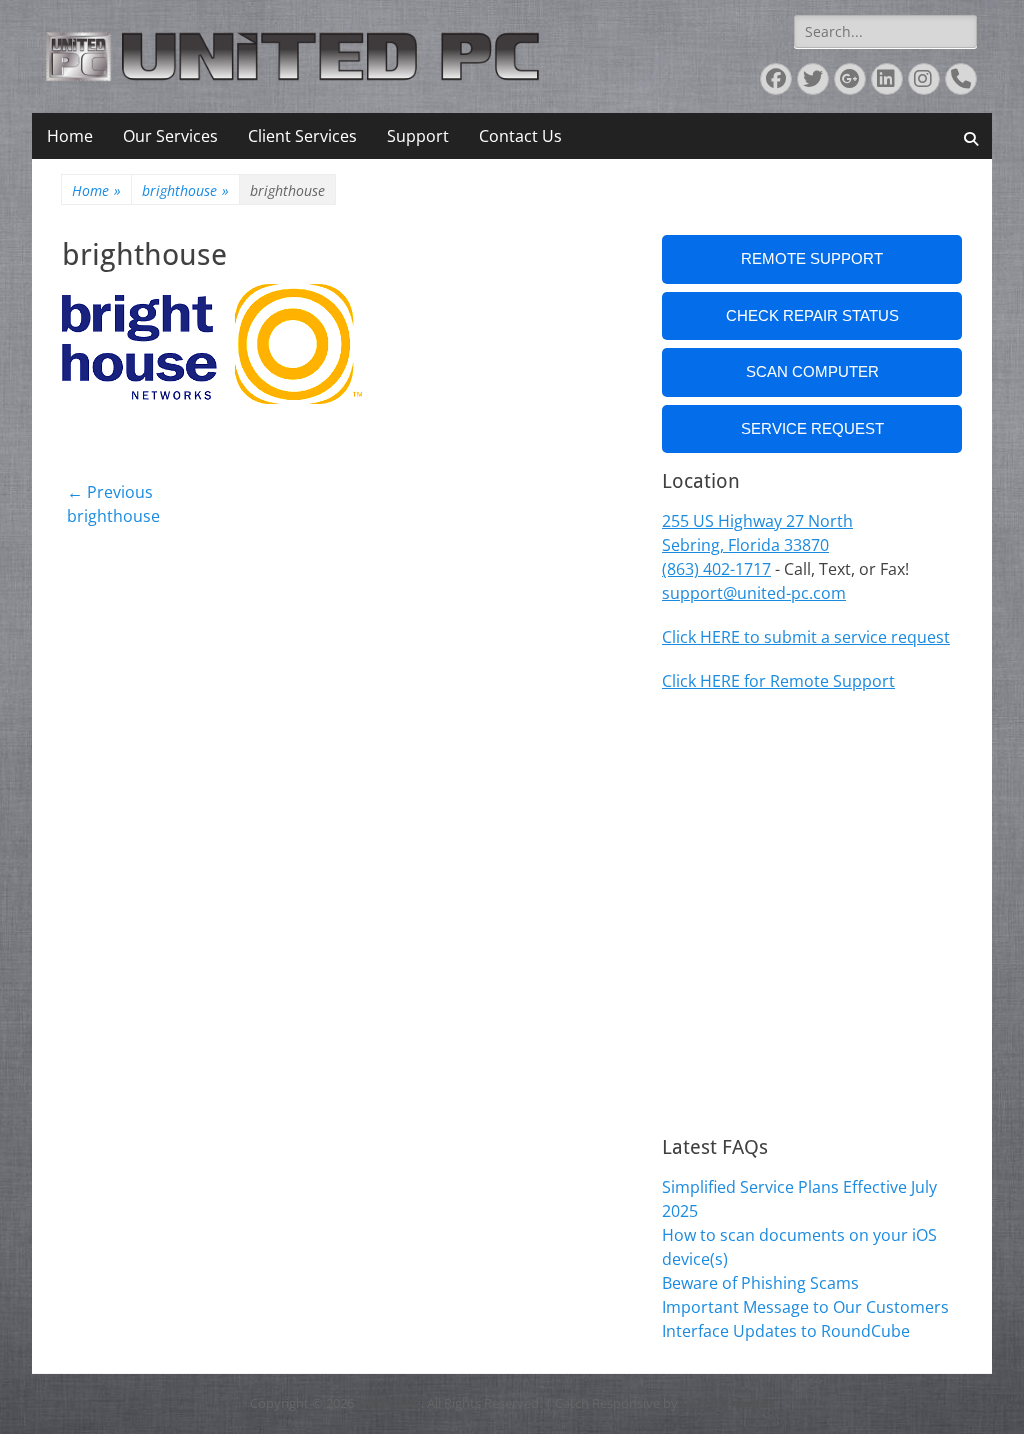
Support (418, 136)
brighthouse (185, 190)
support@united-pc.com (754, 593)
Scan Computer (812, 371)
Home (70, 136)
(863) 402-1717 (716, 569)
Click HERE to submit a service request (806, 637)
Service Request (812, 428)
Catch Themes (727, 1403)
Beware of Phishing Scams (760, 1283)
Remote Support (812, 258)
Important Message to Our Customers (805, 1307)
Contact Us (520, 136)
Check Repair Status (812, 315)
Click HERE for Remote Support (778, 681)
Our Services (170, 136)
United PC (389, 1403)
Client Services (302, 136)
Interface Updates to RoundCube (786, 1331)
